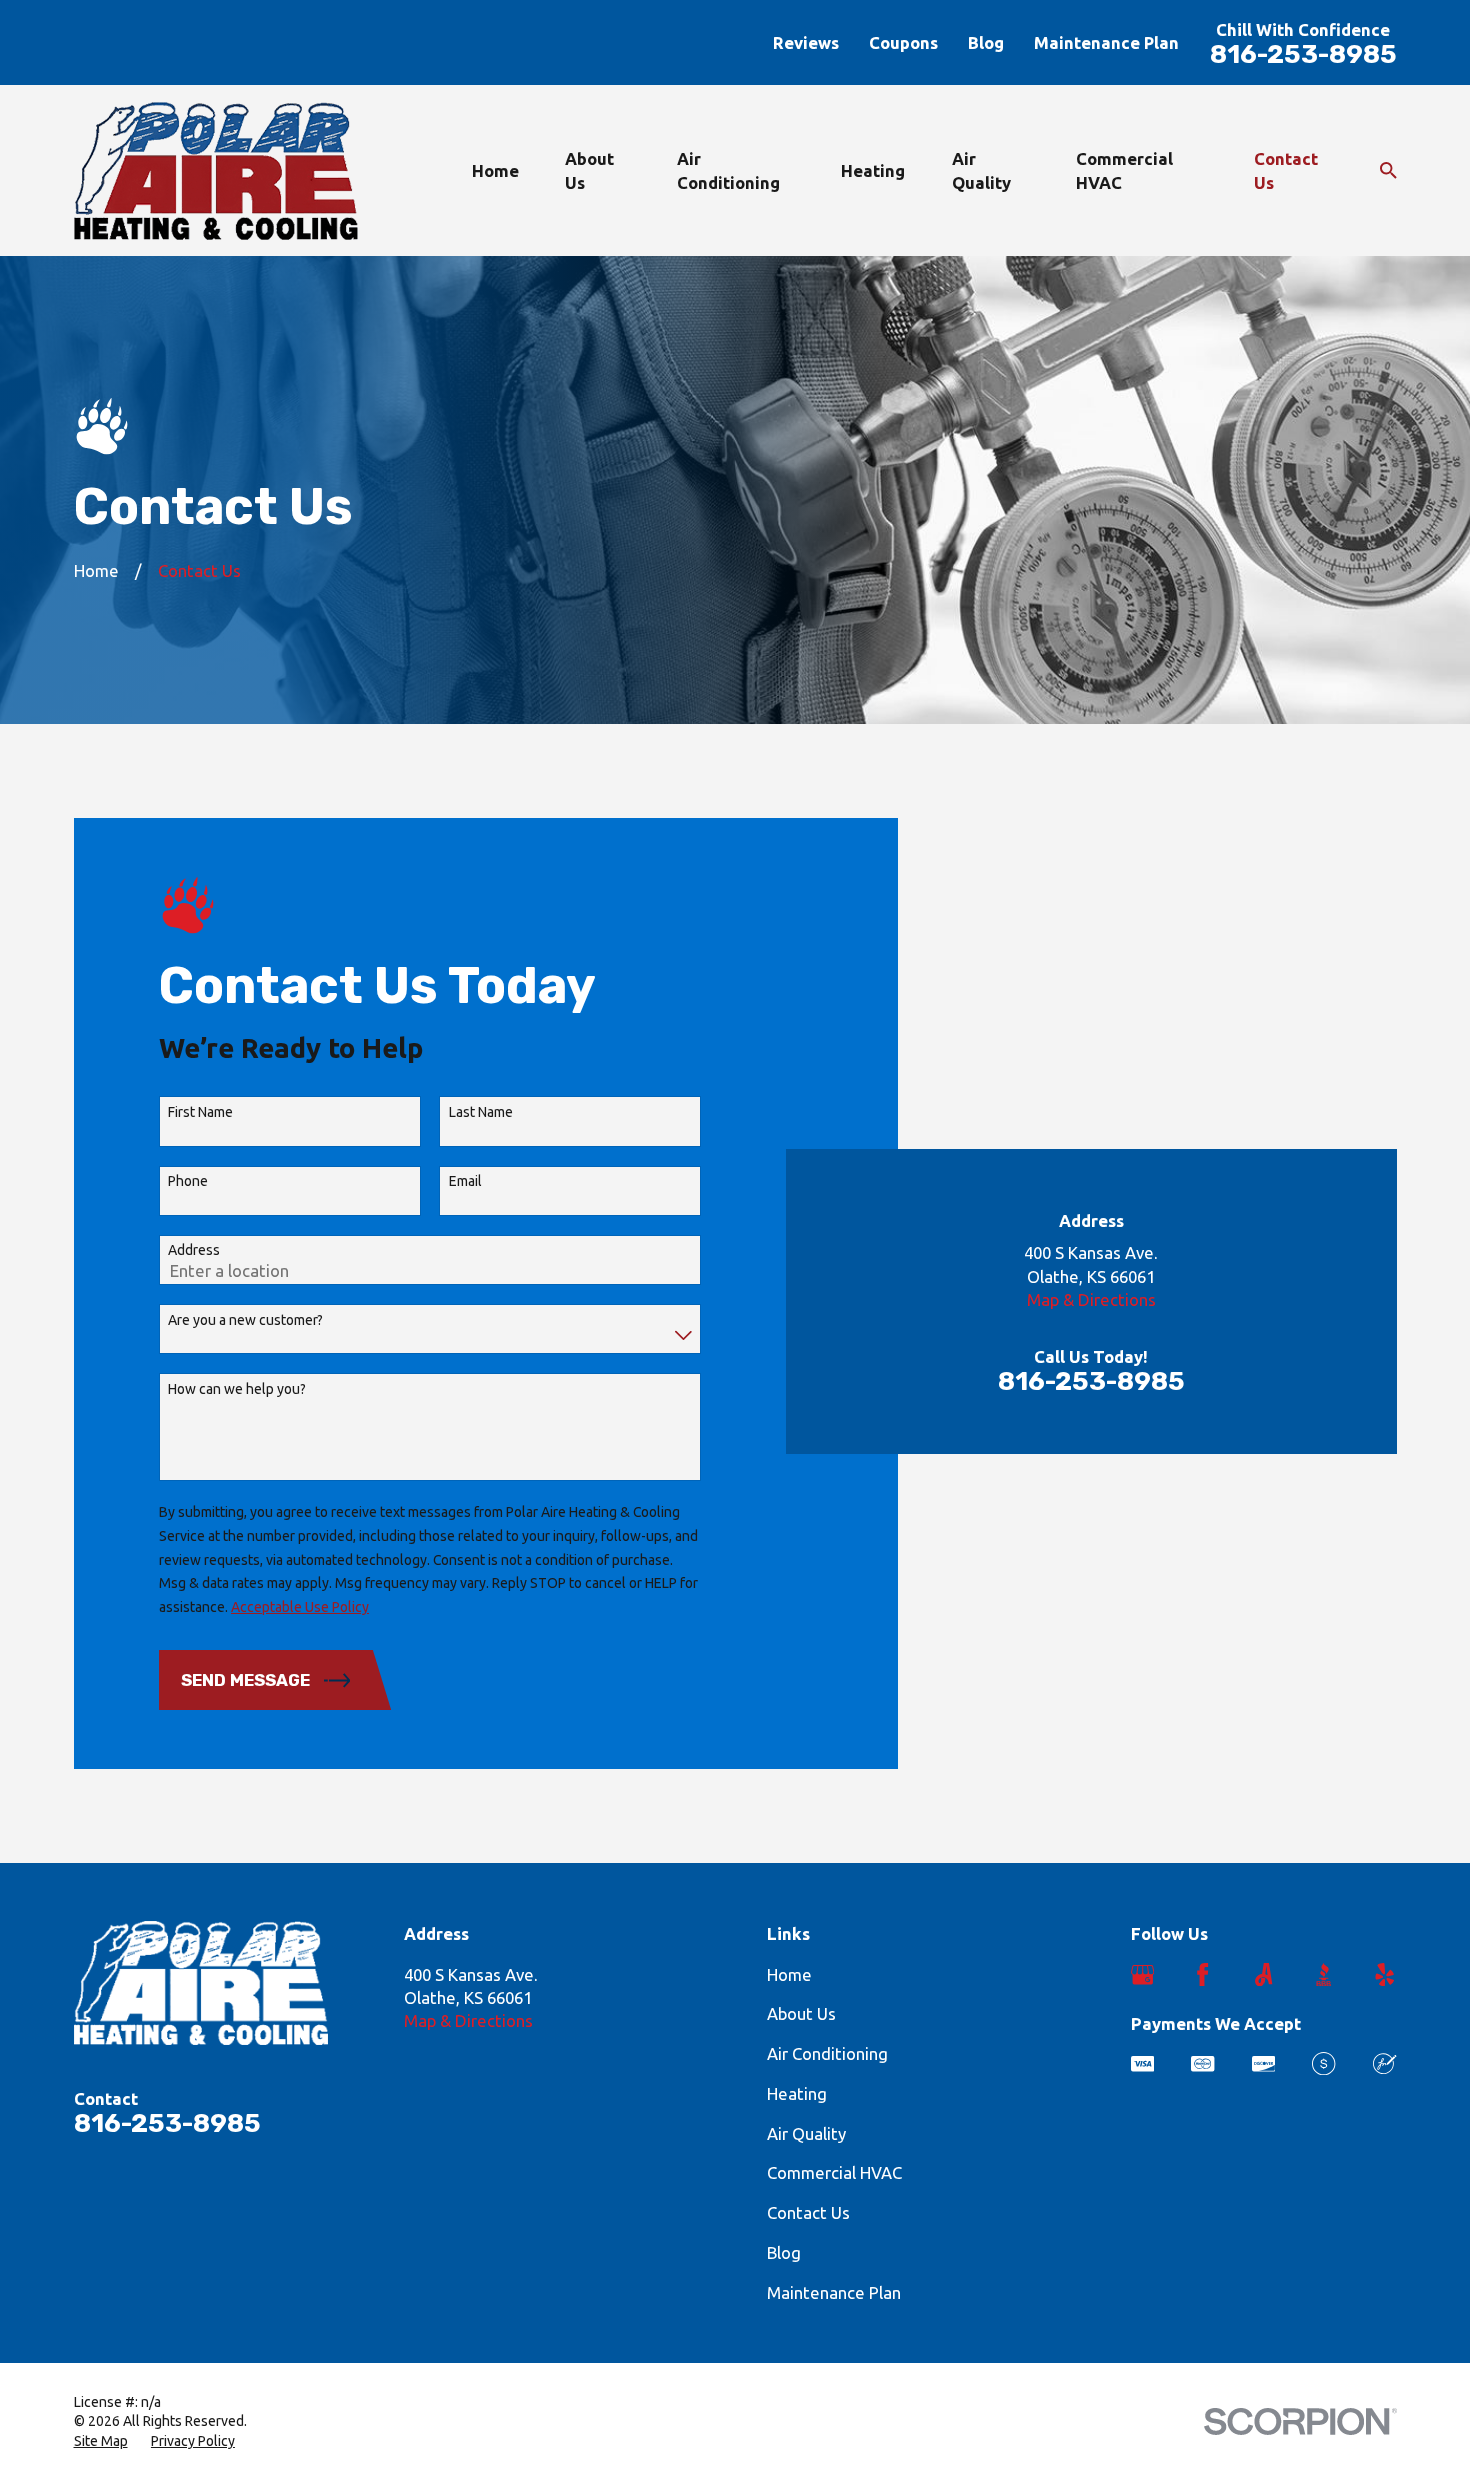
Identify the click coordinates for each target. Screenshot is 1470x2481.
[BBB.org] (1323, 1974)
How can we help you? (237, 1389)
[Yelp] (1384, 1974)
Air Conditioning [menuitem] (728, 170)
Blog (986, 42)
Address (194, 1250)
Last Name (481, 1112)
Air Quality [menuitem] (981, 170)
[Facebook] (1202, 1974)
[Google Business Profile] (1142, 1974)
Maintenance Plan (1106, 42)
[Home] (216, 171)
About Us (801, 2013)
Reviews (806, 42)
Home (789, 1974)
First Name (200, 1112)
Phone (188, 1181)
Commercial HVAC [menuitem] (1124, 170)
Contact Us (808, 2212)
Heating (797, 2093)
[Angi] (1263, 1974)
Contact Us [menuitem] (1286, 170)
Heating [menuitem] (873, 170)
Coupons (903, 42)
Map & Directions (1091, 1299)
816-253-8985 (1303, 54)
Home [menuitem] (495, 170)
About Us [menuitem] (589, 170)
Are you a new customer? (245, 1320)
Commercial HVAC (834, 2172)
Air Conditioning (827, 2053)
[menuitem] (101, 2442)
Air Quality (806, 2133)
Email (465, 1181)
